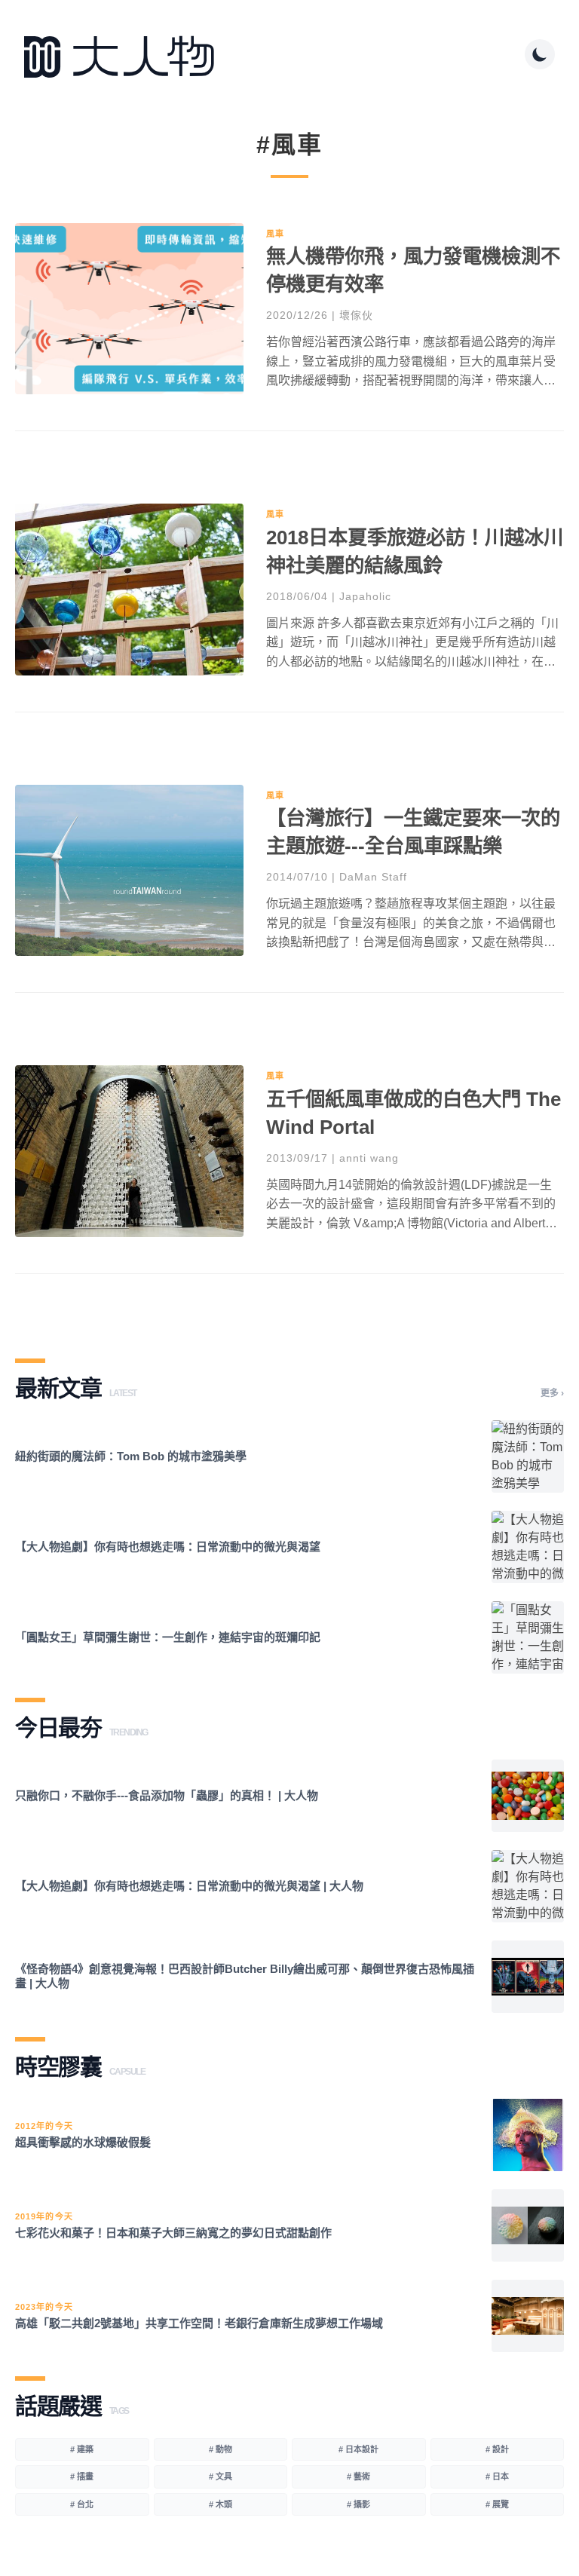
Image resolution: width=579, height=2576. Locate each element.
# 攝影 (358, 2504)
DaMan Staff (373, 877)
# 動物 (221, 2449)
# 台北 (82, 2504)
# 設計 (497, 2449)
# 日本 (497, 2476)
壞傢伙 (356, 315)
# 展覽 (497, 2504)
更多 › (552, 1393)
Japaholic (365, 596)
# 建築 (82, 2449)
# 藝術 (358, 2476)
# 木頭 (221, 2504)
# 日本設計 (358, 2449)
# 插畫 (82, 2476)
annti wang (369, 1158)
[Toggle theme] (540, 54)
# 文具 (221, 2476)
